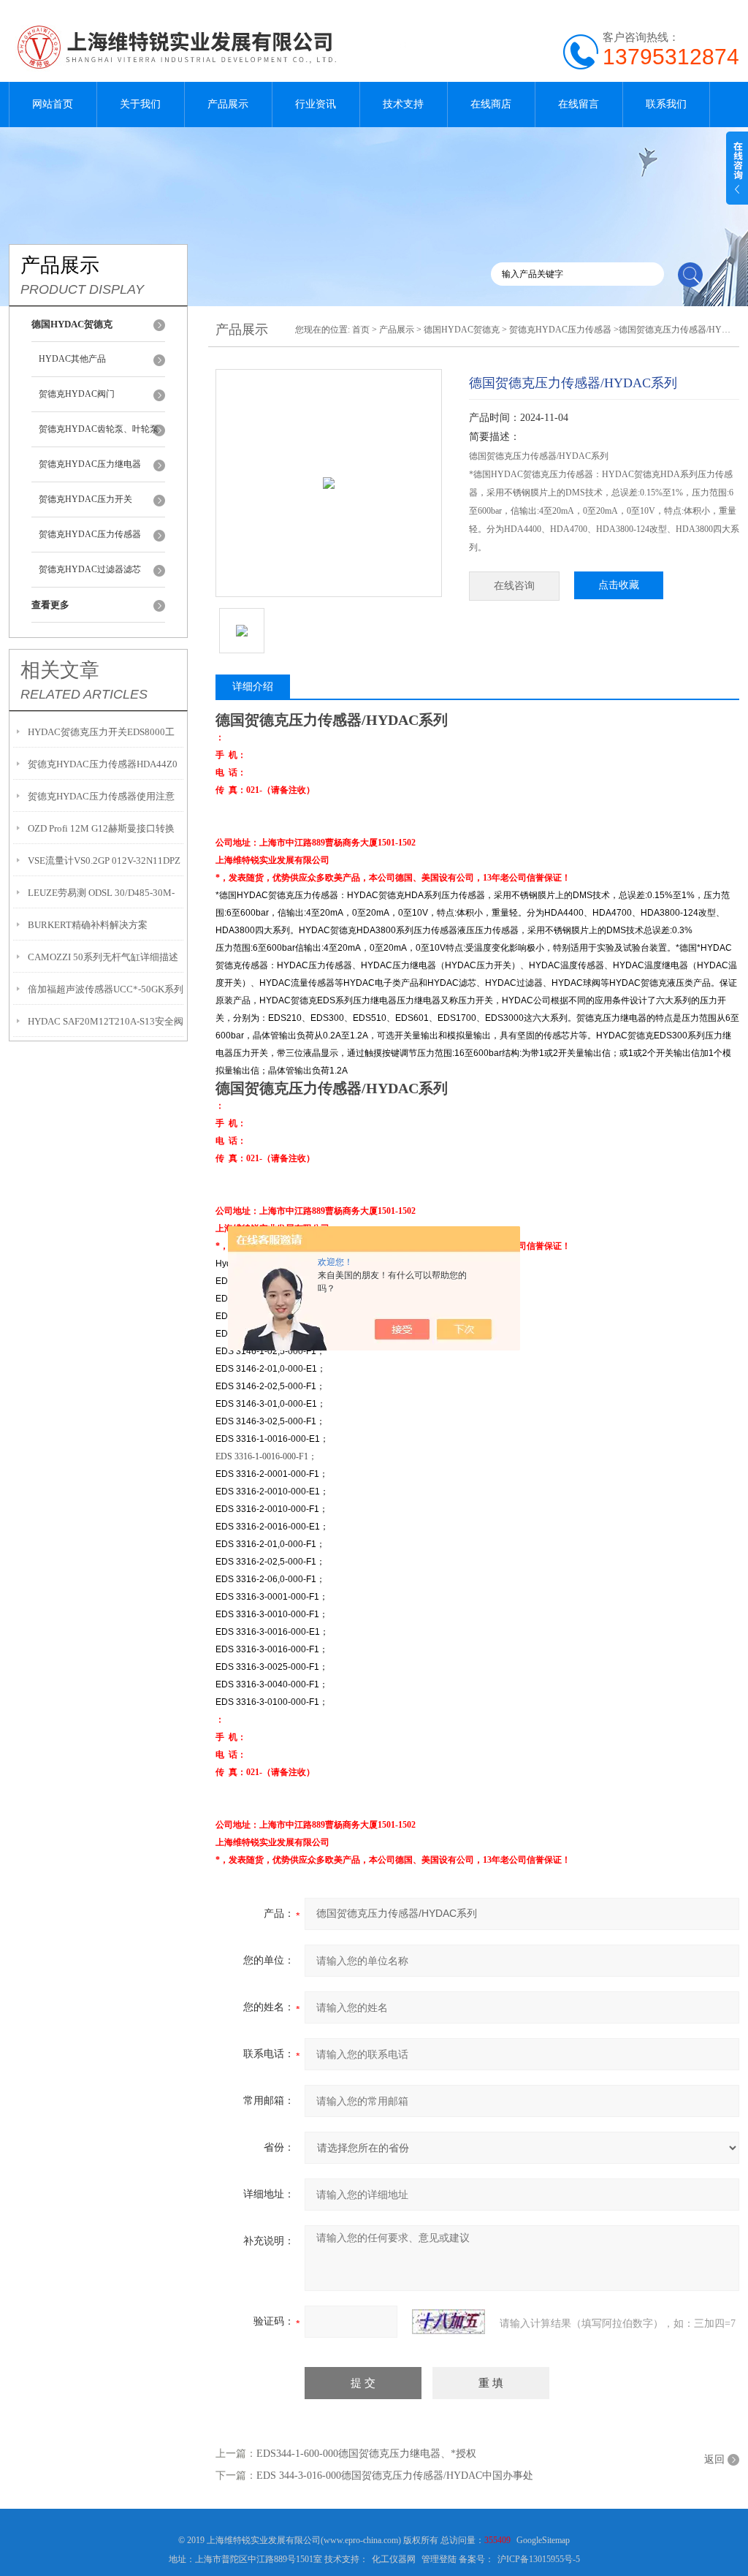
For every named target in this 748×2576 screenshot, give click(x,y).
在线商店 (491, 104)
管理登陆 (439, 2559)
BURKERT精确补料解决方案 (88, 925)
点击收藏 (619, 585)
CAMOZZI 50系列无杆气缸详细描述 (103, 957)
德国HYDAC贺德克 (462, 330)
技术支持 (403, 104)
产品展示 (228, 104)
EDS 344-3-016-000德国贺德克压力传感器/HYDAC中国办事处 (395, 2476)
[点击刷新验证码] (449, 2322)
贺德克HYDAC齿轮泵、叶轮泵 (99, 429)
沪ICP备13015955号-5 (539, 2559)
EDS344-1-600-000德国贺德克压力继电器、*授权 (366, 2454)
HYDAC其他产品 (72, 359)
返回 (714, 2459)
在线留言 (579, 104)
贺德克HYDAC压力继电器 (90, 464)
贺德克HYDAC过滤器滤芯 (90, 569)
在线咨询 (514, 586)
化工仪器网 (394, 2559)
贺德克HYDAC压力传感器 (90, 534)
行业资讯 (316, 104)
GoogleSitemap (543, 2540)
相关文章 (60, 670)
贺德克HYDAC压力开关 (85, 499)
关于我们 (140, 104)
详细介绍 (253, 687)
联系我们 (666, 104)
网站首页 (53, 104)
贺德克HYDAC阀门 (77, 394)
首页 (361, 330)
